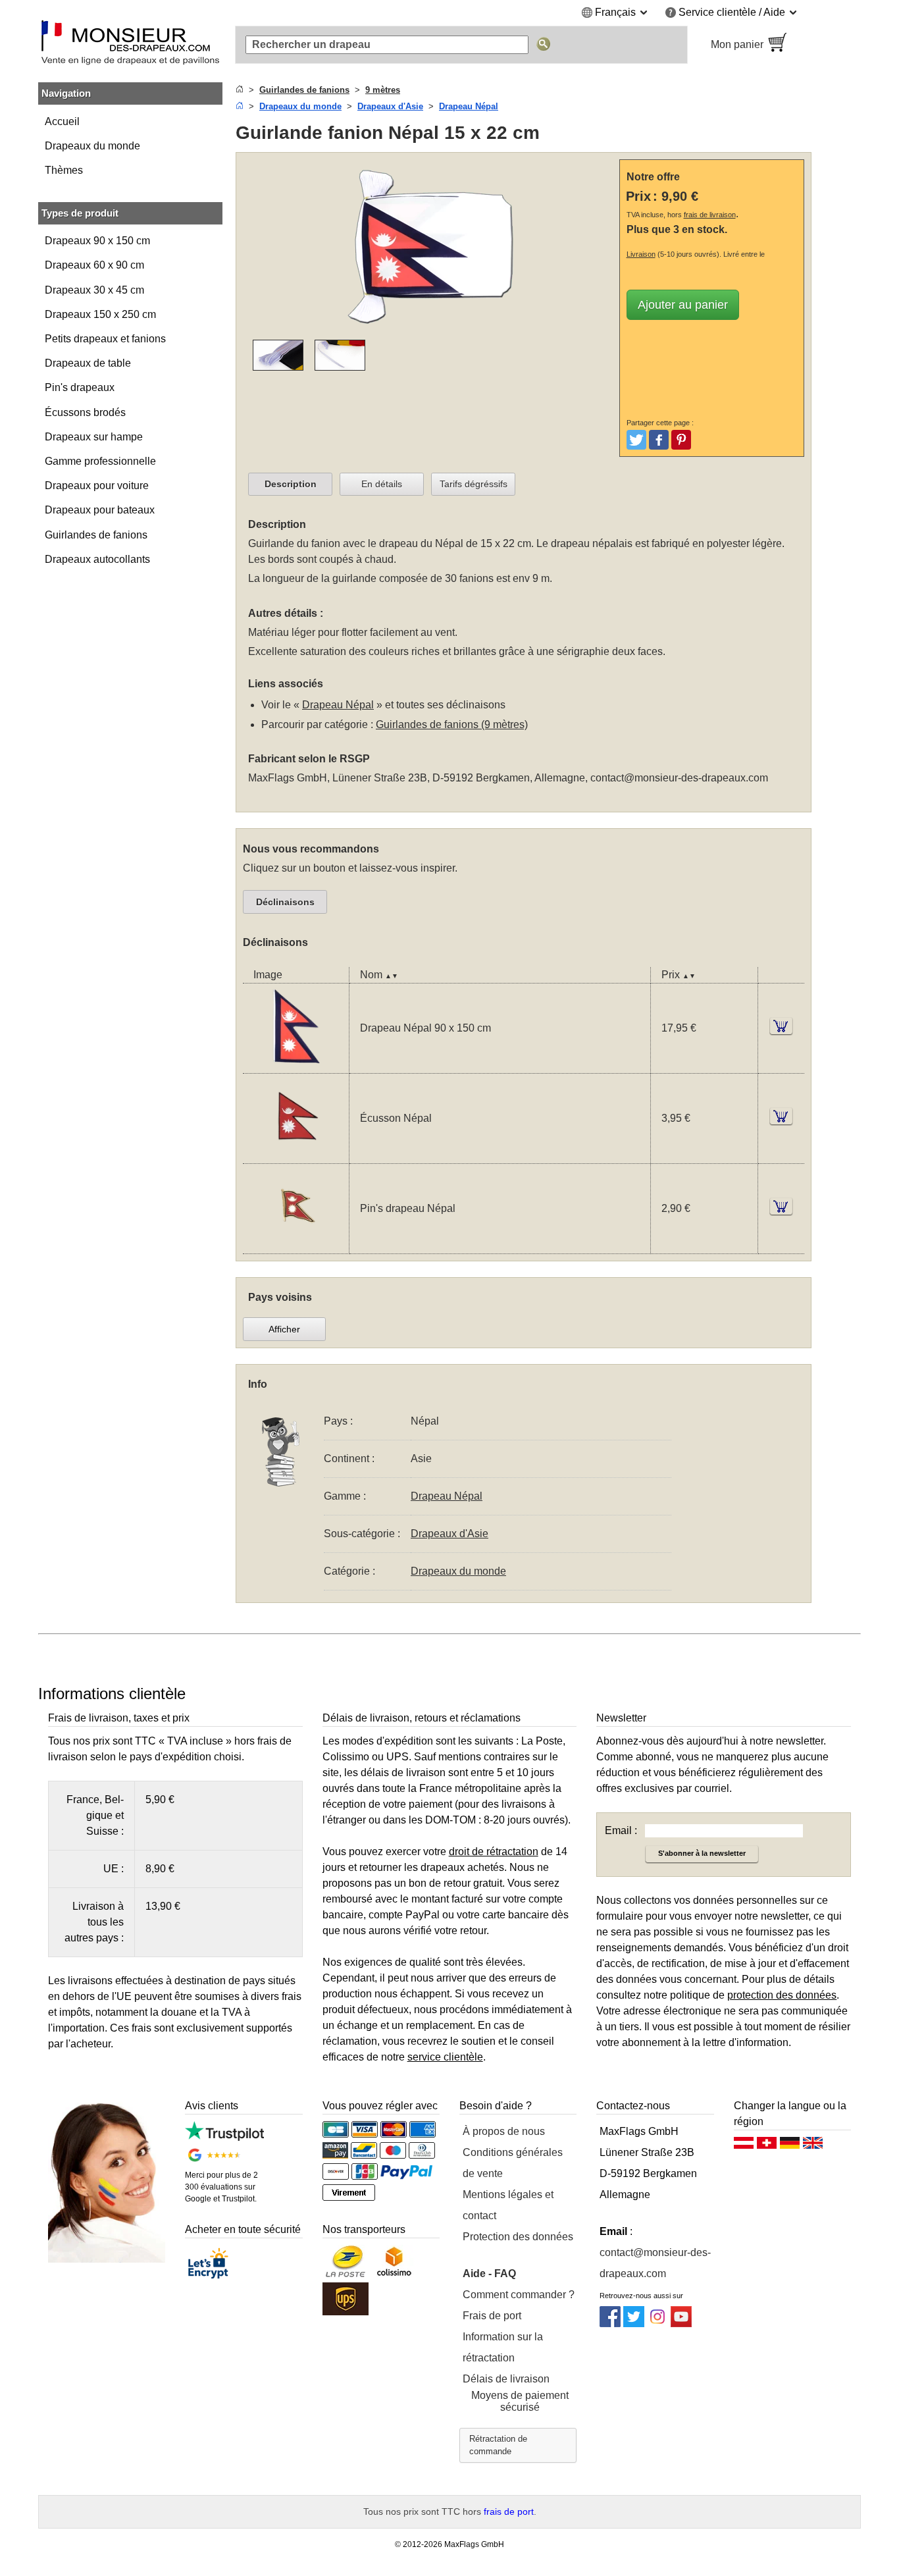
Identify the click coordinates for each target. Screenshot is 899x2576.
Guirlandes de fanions (96, 535)
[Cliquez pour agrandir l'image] (430, 331)
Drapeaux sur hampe (94, 437)
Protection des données (518, 2237)
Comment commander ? (519, 2295)
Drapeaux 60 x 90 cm (94, 265)
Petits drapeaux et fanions (105, 339)
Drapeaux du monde (92, 146)
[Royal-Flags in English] (813, 2146)
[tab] (290, 485)
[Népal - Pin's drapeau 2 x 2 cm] (296, 1245)
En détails (382, 484)
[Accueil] (240, 90)
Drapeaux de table (88, 363)
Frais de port (492, 2316)
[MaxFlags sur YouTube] (681, 2324)
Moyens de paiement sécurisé (520, 2401)
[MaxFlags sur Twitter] (634, 2324)
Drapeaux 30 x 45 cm (94, 290)
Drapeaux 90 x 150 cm (97, 241)
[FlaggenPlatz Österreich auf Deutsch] (744, 2146)
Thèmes (64, 170)
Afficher (284, 1329)
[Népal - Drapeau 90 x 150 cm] (296, 1065)
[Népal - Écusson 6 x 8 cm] (296, 1155)
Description (291, 484)
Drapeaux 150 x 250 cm (100, 314)
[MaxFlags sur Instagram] (657, 2324)
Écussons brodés (85, 412)
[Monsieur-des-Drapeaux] (130, 45)
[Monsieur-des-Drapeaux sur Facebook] (610, 2324)
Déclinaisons (285, 902)
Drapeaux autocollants (97, 559)
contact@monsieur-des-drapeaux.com (679, 778)
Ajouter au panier (683, 305)
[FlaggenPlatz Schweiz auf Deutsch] (767, 2146)
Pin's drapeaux (80, 387)
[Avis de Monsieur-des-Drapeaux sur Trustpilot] (224, 2137)
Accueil (62, 121)
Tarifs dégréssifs (474, 484)
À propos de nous (504, 2131)
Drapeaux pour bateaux (100, 510)
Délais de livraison (506, 2379)
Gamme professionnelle (100, 461)
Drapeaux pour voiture (97, 486)
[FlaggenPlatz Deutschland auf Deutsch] (790, 2146)
